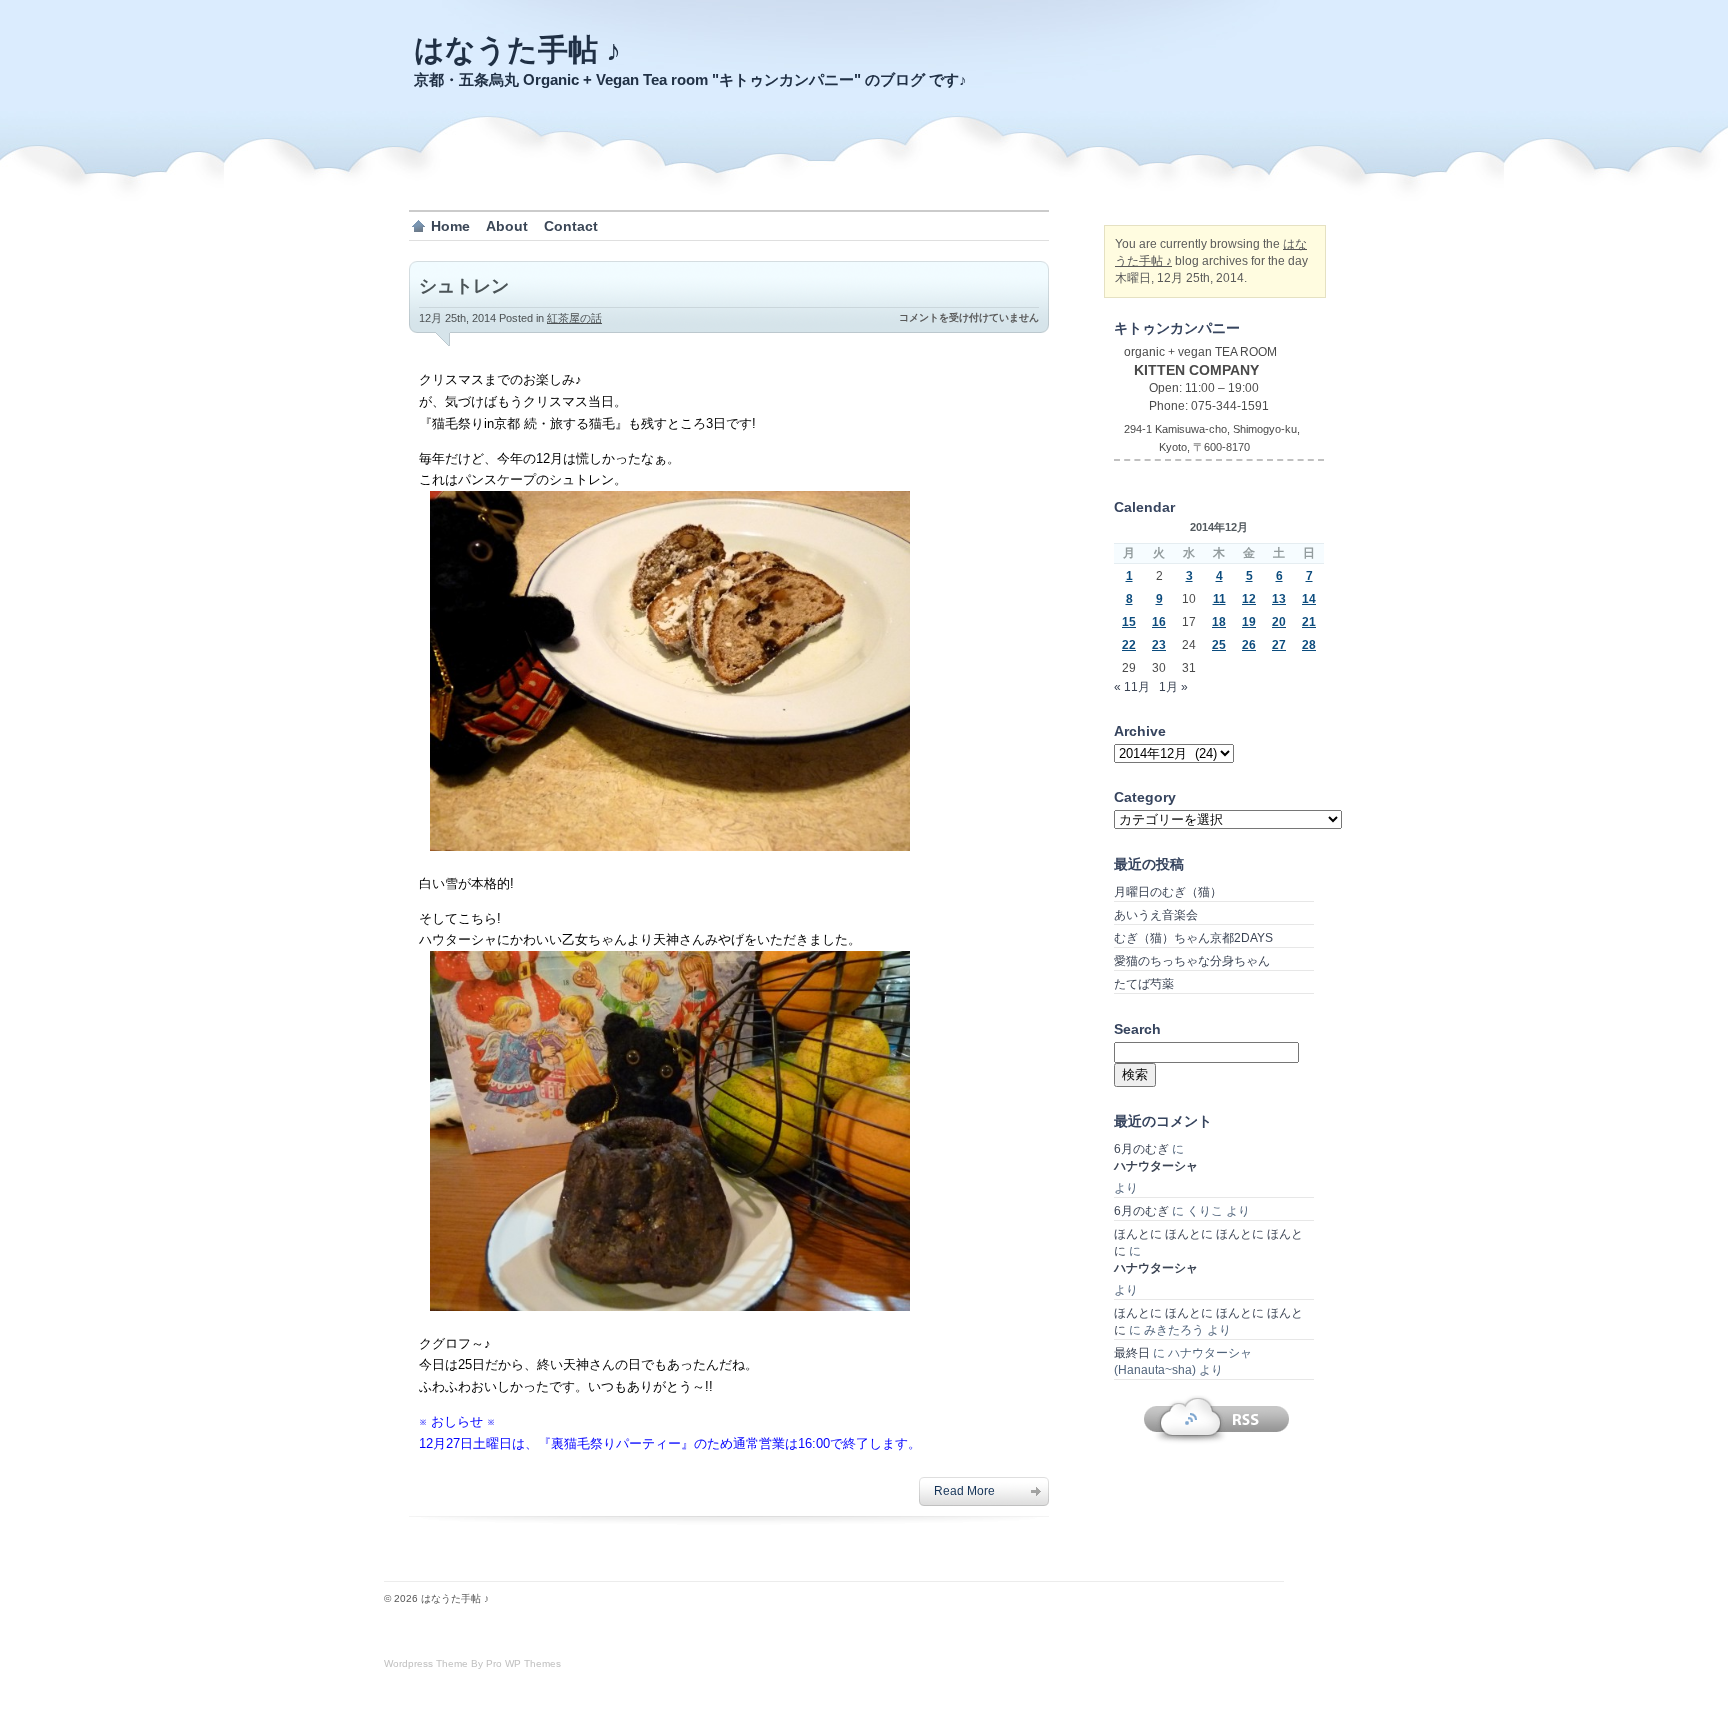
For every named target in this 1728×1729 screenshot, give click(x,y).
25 (1219, 645)
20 (1279, 622)
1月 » (1173, 687)
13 (1279, 599)
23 (1159, 645)
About (507, 226)
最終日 (1132, 1353)
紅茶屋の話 (574, 318)
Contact (571, 226)
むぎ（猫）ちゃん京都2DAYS (1193, 938)
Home (450, 226)
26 (1249, 645)
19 (1249, 622)
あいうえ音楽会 (1156, 915)
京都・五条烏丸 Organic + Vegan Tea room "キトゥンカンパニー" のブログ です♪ (690, 79)
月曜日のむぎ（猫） (1168, 892)
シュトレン (464, 286)
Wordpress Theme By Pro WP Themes (472, 1663)
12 (1249, 599)
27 (1279, 645)
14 (1309, 599)
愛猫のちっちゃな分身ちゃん (1192, 961)
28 (1309, 645)
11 (1219, 599)
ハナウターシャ (1156, 1166)
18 (1219, 622)
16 (1159, 622)
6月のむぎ (1141, 1149)
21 (1309, 622)
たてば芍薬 (1144, 984)
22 (1129, 645)
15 (1129, 622)
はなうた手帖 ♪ (517, 49)
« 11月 (1132, 687)
